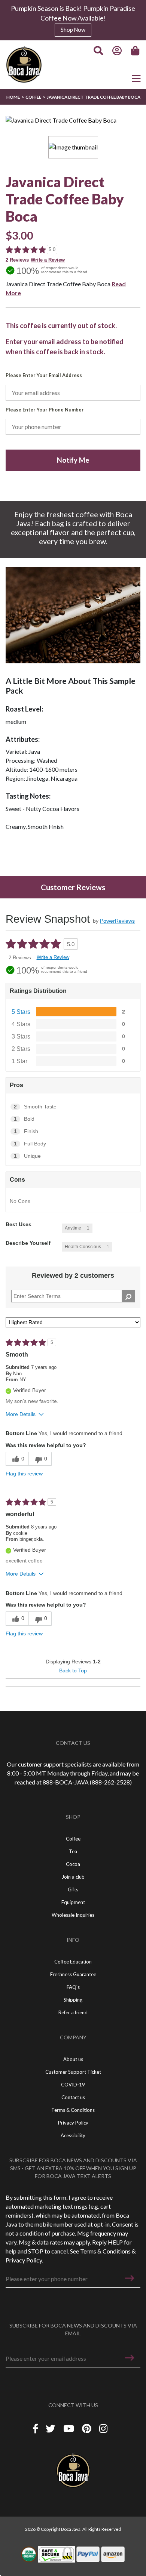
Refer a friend (73, 2012)
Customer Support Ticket (73, 2072)
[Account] (117, 51)
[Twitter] (51, 2429)
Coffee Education (73, 1962)
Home (13, 97)
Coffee (33, 97)
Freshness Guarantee (73, 1974)
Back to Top (73, 1670)
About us (73, 2059)
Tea (73, 1851)
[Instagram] (103, 2429)
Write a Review (48, 260)
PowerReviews (117, 921)
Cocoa (73, 1864)
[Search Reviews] (128, 1296)
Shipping (73, 2000)
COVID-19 (73, 2085)
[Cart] (136, 51)
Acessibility (73, 2135)
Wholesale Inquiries (73, 1915)
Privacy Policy (24, 2260)
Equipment (73, 1902)
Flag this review (24, 1474)
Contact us (73, 2097)
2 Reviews (17, 260)
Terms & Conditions (105, 2251)
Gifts (73, 1889)
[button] (130, 2278)
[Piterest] (88, 2429)
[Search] (98, 51)
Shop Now (73, 30)
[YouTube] (70, 2429)
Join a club (73, 1877)
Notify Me (73, 460)
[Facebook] (36, 2429)
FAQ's (73, 1987)
